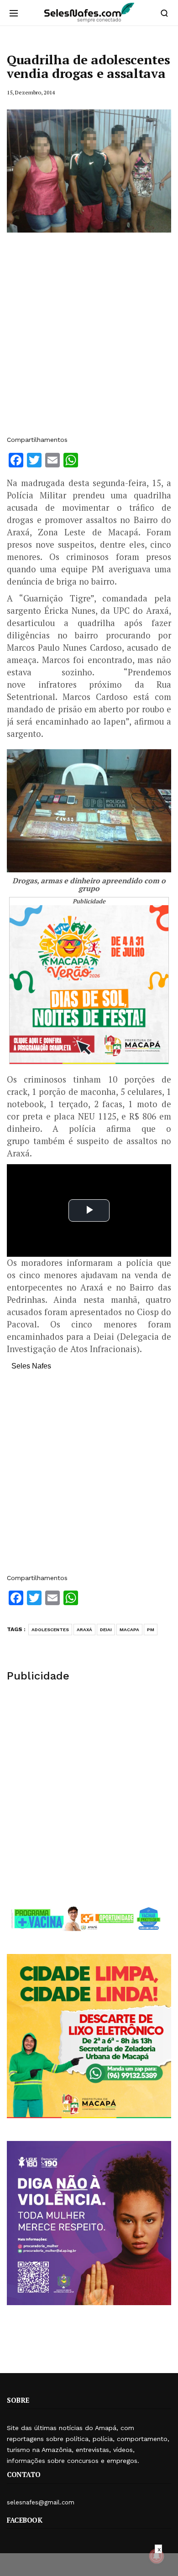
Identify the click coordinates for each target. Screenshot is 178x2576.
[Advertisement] (89, 338)
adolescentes (50, 1630)
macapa (129, 1630)
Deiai (106, 1630)
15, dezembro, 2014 (31, 92)
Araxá (84, 1630)
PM (151, 1630)
